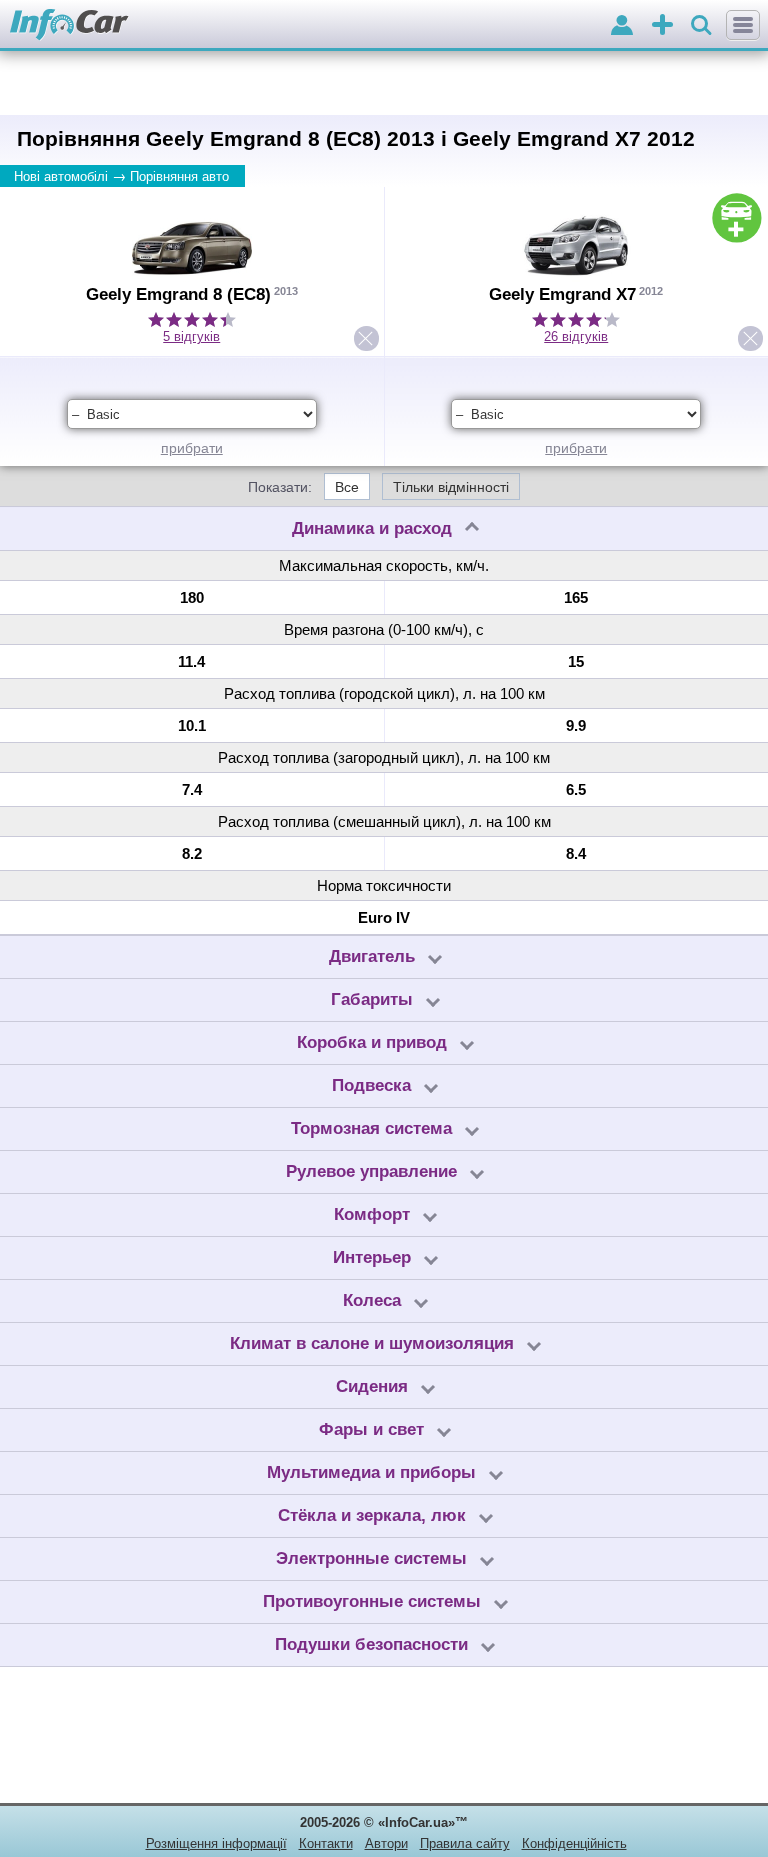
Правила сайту (465, 1843)
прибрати (192, 448)
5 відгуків (191, 336)
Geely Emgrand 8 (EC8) (178, 294)
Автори (386, 1843)
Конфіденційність (574, 1843)
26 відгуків (576, 336)
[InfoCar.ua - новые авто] (69, 25)
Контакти (326, 1843)
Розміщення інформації (216, 1843)
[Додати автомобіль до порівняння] (737, 218)
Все (347, 487)
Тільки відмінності (451, 487)
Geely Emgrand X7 (562, 294)
